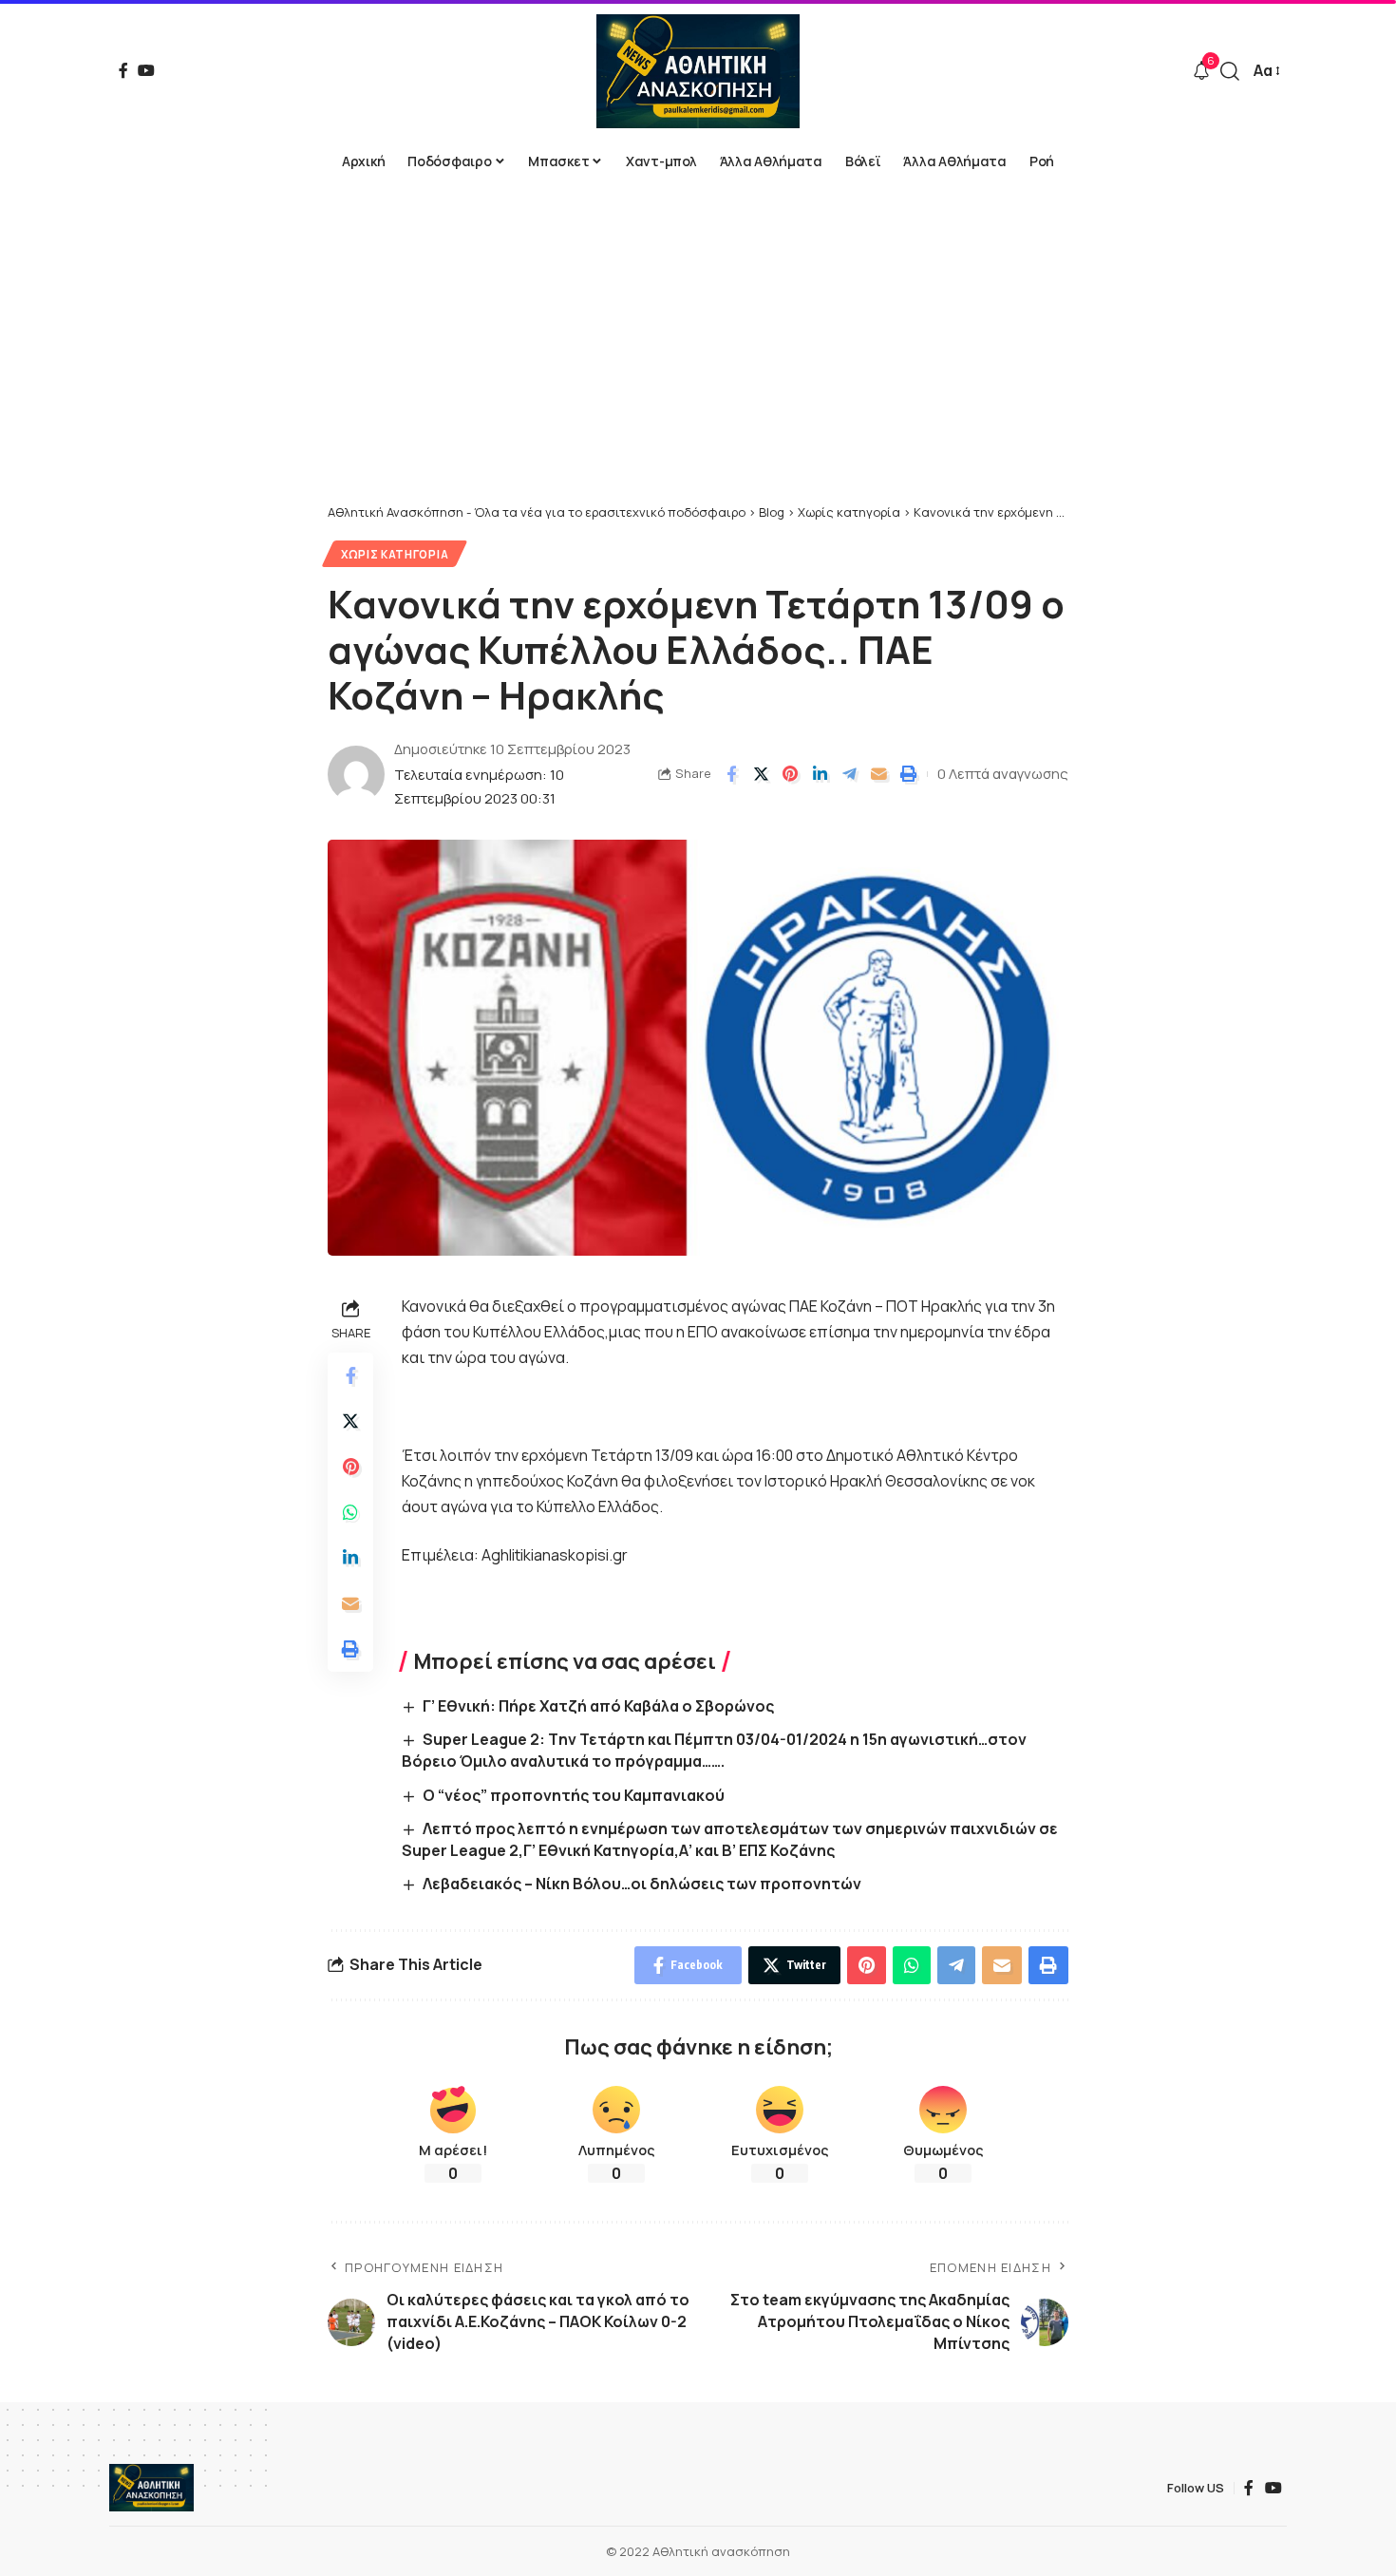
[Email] (878, 774)
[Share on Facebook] (731, 774)
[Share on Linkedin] (820, 774)
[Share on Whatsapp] (350, 1513)
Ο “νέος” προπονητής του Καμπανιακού (574, 1795)
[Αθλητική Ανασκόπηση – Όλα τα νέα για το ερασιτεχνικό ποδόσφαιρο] (151, 2488)
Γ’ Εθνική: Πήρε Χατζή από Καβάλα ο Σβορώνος (598, 1706)
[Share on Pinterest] (790, 774)
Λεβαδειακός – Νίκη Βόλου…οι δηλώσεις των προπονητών (642, 1884)
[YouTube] (146, 70)
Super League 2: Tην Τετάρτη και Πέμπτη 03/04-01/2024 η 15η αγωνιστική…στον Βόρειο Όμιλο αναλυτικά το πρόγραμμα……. (714, 1750)
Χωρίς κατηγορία (395, 554)
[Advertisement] (698, 361)
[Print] (908, 774)
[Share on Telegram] (849, 774)
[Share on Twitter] (761, 774)
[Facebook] (123, 70)
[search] (1230, 71)
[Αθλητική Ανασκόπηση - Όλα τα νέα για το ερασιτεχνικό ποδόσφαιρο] (698, 71)
